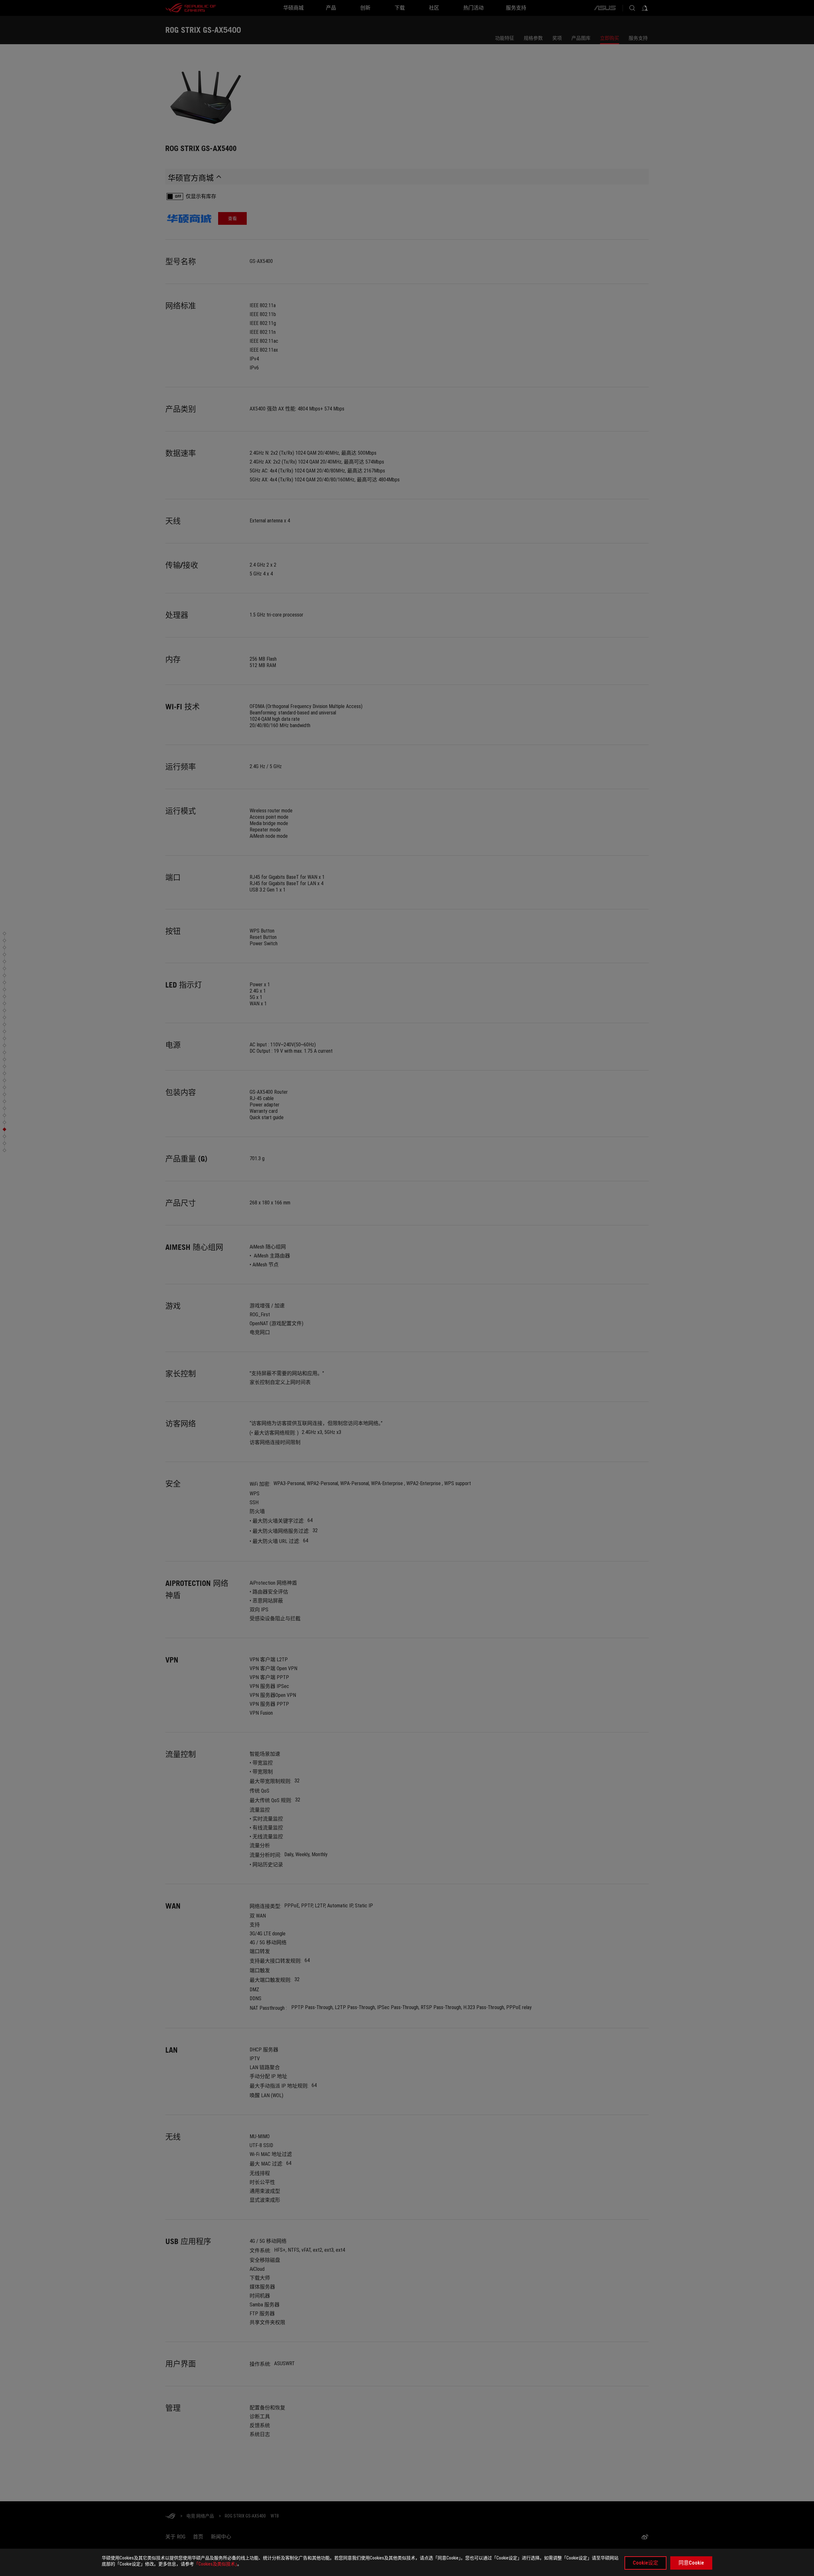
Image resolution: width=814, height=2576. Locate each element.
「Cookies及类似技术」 (216, 2564)
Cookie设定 (645, 2563)
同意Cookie (691, 2563)
